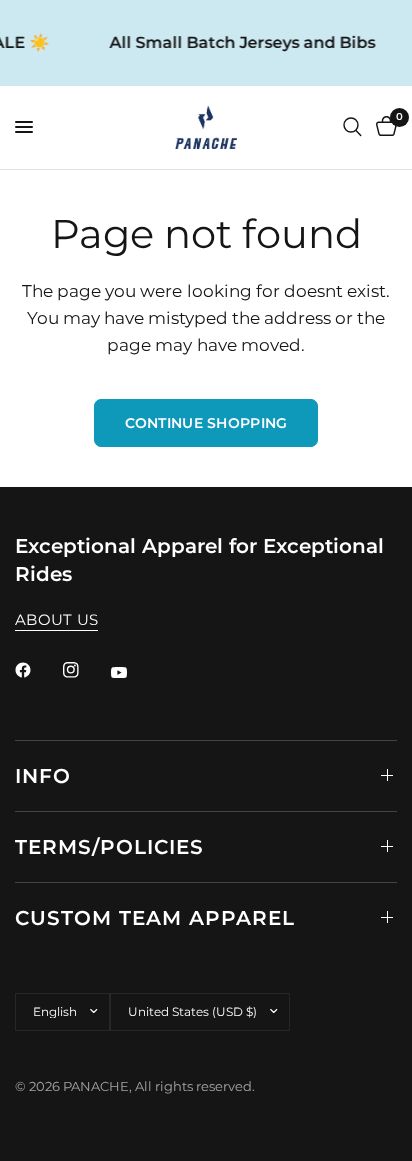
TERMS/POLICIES (109, 847)
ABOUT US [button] (56, 619)
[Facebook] (37, 670)
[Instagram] (85, 670)
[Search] (352, 127)
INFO (43, 776)
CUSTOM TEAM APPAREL (155, 918)
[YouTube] (133, 673)
